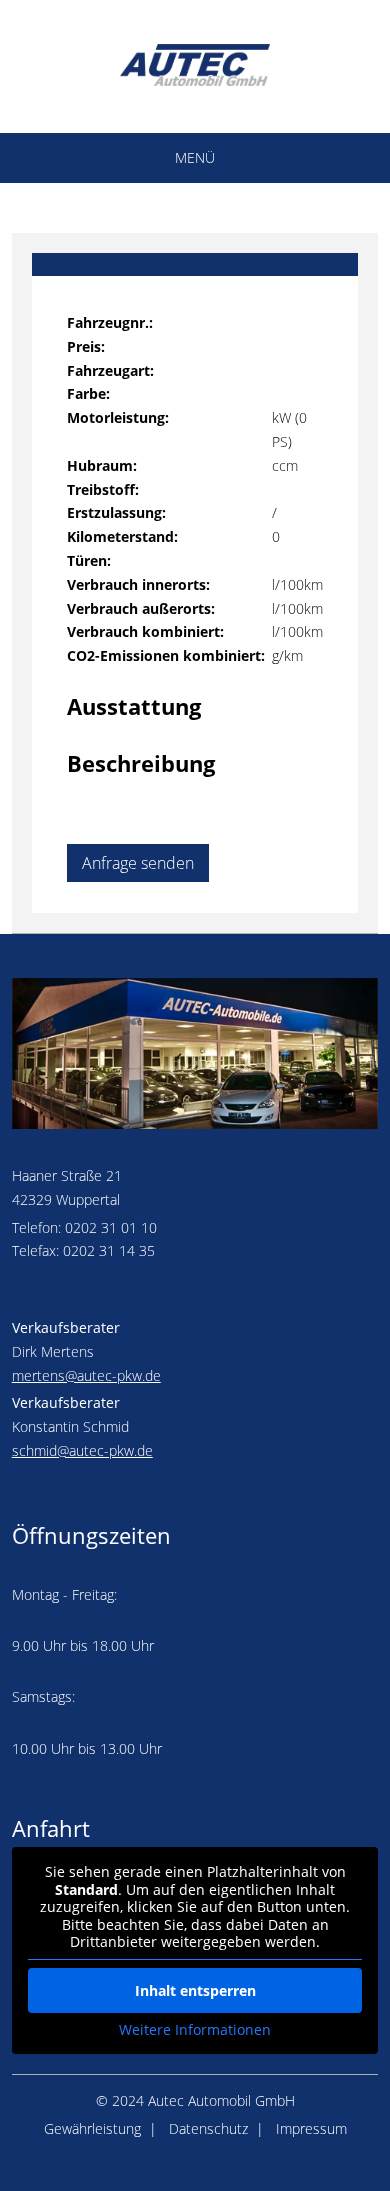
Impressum (311, 2128)
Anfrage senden (138, 863)
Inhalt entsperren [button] (195, 1990)
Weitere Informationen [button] (195, 2030)
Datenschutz (208, 2128)
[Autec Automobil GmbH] (195, 80)
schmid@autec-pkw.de (82, 1450)
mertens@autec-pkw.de (86, 1375)
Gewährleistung (92, 2128)
